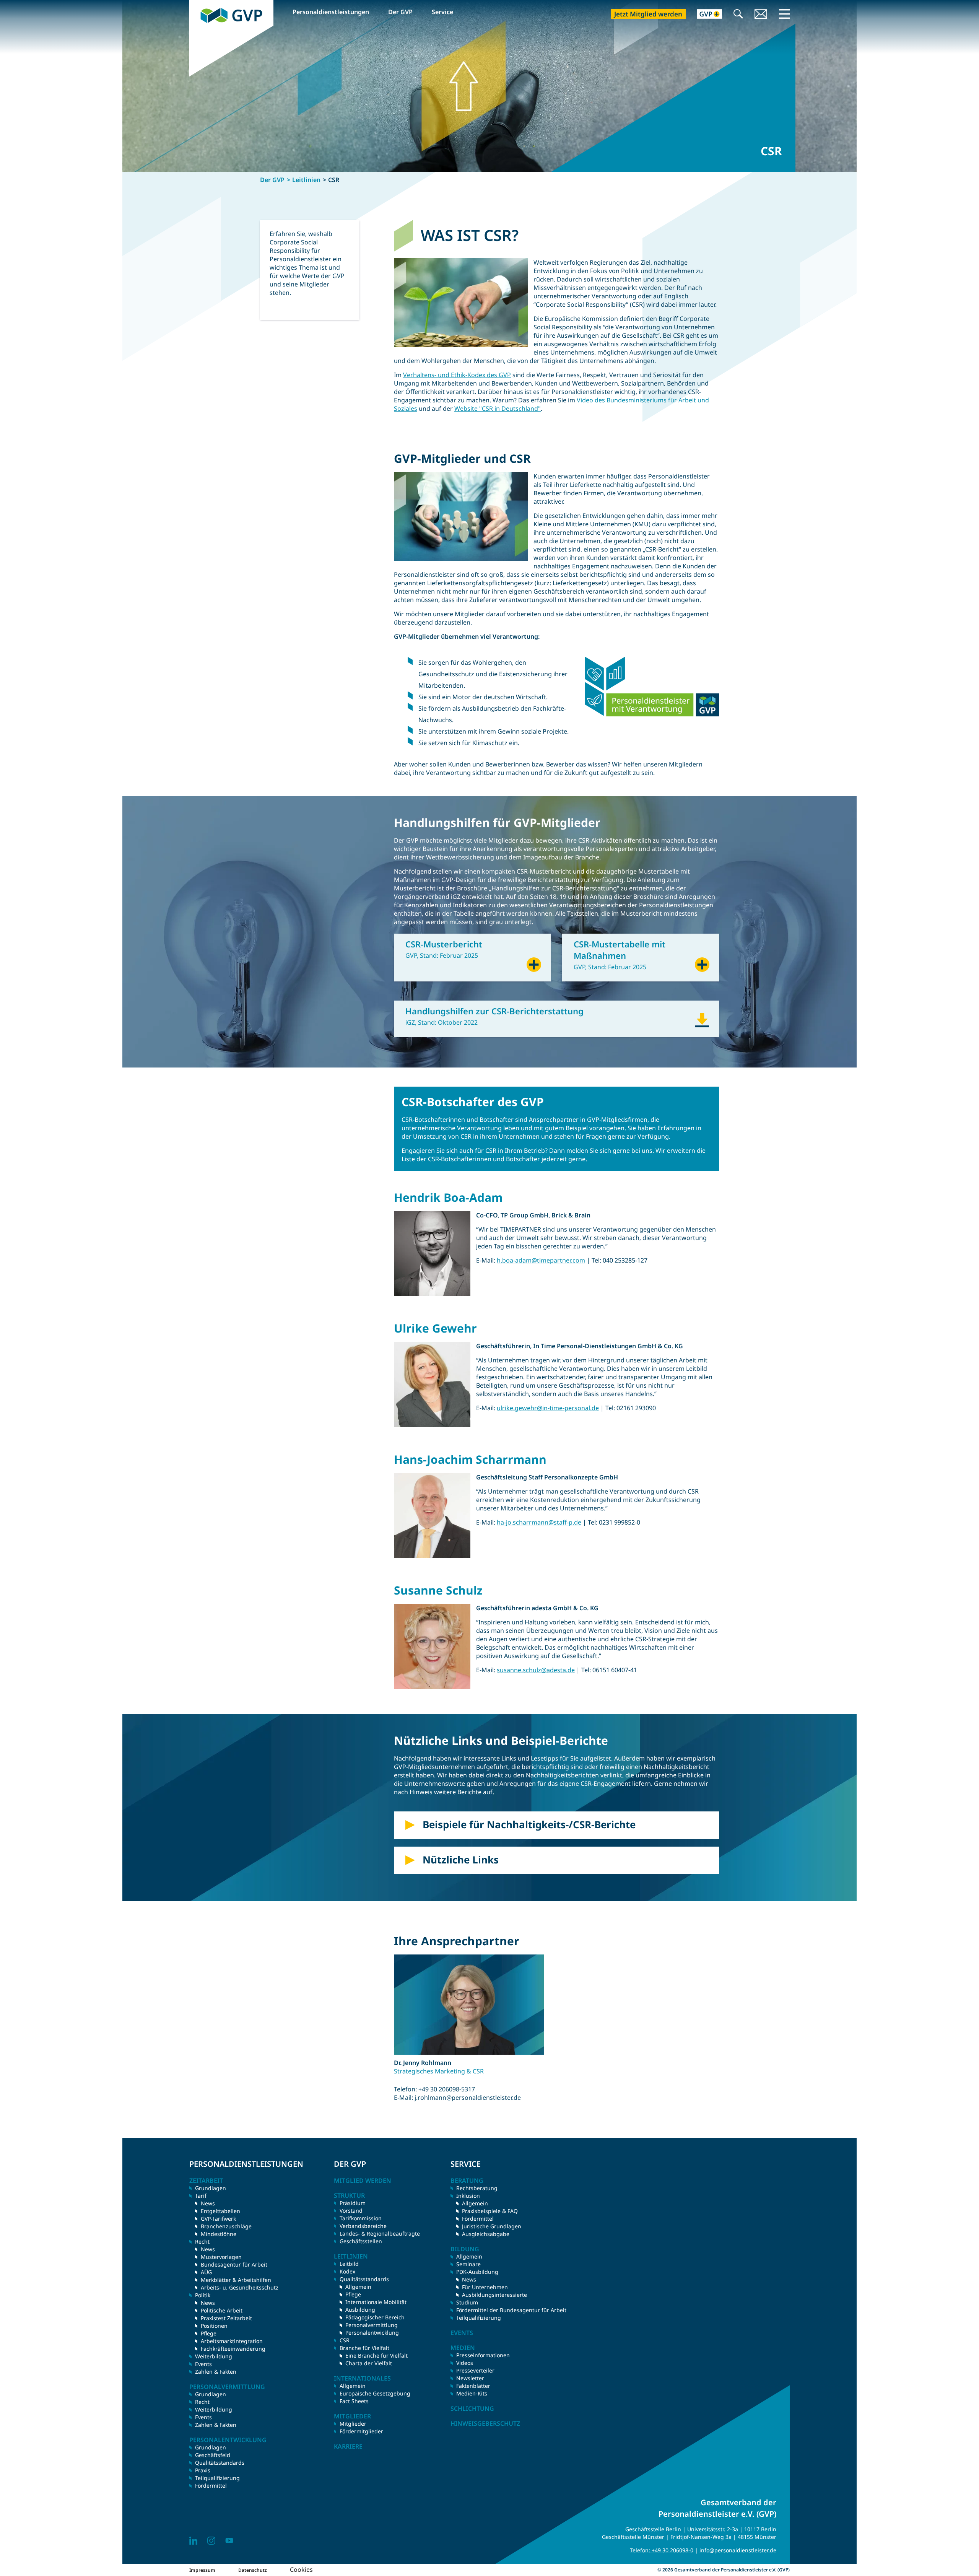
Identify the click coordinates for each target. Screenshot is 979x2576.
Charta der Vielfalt (369, 2363)
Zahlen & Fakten (216, 2372)
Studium (467, 2302)
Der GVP (400, 12)
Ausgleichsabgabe (486, 2234)
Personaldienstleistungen (331, 12)
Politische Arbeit (222, 2310)
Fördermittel (211, 2486)
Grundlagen (211, 2188)
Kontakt (761, 15)
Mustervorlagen (221, 2257)
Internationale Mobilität (376, 2302)
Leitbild (349, 2264)
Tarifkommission (361, 2218)
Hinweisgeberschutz (485, 2423)
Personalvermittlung (372, 2325)
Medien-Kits (472, 2393)
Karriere (348, 2446)
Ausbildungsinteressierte (494, 2295)
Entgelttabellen (220, 2211)
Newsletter (470, 2378)
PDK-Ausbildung (477, 2272)
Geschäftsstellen (361, 2241)
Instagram (211, 2541)
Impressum (202, 2570)
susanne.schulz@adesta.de (536, 1670)
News (208, 2203)
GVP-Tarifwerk (218, 2219)
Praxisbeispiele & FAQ (490, 2211)
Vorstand (351, 2211)
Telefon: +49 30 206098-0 (662, 2550)
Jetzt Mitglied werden (648, 14)
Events (203, 2364)
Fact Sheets (354, 2401)
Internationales (362, 2378)
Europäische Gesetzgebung (375, 2393)
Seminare (468, 2264)
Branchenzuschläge (226, 2226)
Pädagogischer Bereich (375, 2317)
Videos (465, 2363)
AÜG (206, 2272)
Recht (202, 2402)
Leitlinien (306, 180)
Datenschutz (253, 2570)
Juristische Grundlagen (492, 2226)
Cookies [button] (301, 2569)
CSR (345, 2340)
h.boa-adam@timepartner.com (541, 1260)
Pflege (209, 2333)
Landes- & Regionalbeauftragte (380, 2233)
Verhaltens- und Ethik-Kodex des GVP (457, 375)
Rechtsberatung (477, 2188)
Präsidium (353, 2203)
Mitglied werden (363, 2181)
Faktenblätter (473, 2386)
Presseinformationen (483, 2355)
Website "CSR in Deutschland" (498, 408)
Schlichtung (472, 2408)
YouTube (229, 2541)
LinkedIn (193, 2541)
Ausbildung (360, 2310)
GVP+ (705, 15)
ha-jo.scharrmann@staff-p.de (539, 1522)
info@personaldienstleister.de (738, 2550)
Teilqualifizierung (217, 2478)
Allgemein (358, 2287)
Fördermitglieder (361, 2431)
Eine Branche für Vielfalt (376, 2356)
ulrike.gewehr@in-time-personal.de (548, 1408)
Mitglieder (353, 2424)
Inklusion (468, 2196)
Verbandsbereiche (363, 2226)
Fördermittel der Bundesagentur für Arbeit (511, 2310)
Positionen (214, 2326)
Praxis (203, 2470)
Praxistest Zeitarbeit (226, 2318)
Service (442, 12)
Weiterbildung (214, 2356)
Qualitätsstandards (220, 2463)
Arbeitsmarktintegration (232, 2341)
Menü (784, 14)
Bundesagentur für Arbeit (234, 2264)
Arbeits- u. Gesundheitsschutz (240, 2287)
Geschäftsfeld (213, 2455)
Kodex (347, 2271)
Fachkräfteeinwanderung (233, 2349)
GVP (195, 4)
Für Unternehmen (485, 2287)
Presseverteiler (475, 2370)
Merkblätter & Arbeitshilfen (236, 2280)
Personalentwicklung (372, 2333)
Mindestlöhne (219, 2234)
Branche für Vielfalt (364, 2348)
